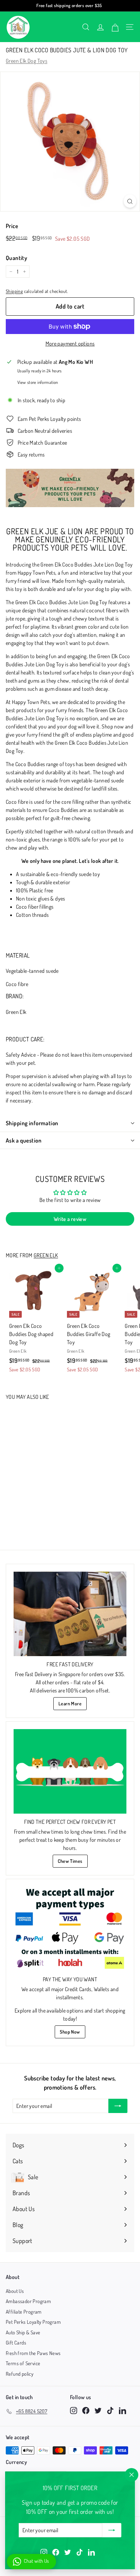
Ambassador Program (28, 2301)
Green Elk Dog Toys (27, 61)
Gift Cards (16, 2343)
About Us (15, 2291)
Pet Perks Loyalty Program (33, 2322)
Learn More (70, 1703)
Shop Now (70, 2032)
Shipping (14, 291)
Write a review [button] (70, 1219)
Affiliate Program (24, 2312)
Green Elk (46, 1255)
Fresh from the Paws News (33, 2353)
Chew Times (70, 1861)
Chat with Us (37, 2561)
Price (12, 226)
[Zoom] (130, 201)
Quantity (16, 258)
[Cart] (115, 27)
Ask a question (24, 1140)
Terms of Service (23, 2363)
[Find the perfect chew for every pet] (70, 1771)
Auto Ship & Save (23, 2332)
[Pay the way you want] (70, 1929)
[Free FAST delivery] (70, 1614)
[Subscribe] (112, 2530)
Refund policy (20, 2374)
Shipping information (32, 1123)
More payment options (70, 344)
